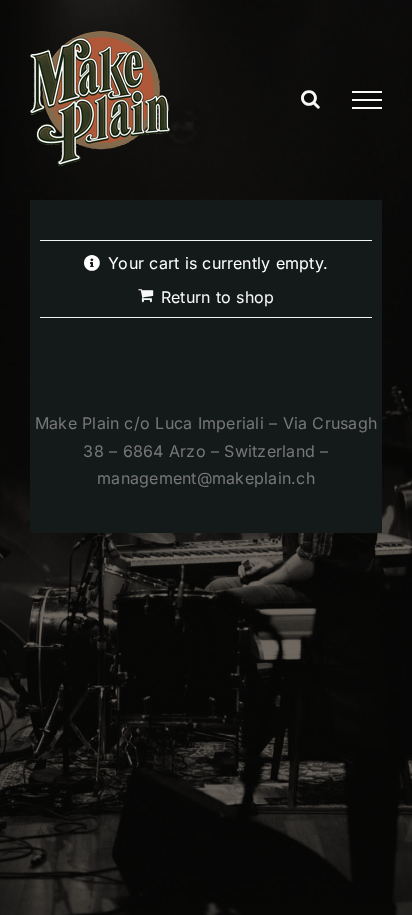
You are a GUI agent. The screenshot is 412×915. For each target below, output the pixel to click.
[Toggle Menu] (367, 100)
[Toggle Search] (310, 99)
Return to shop (217, 297)
